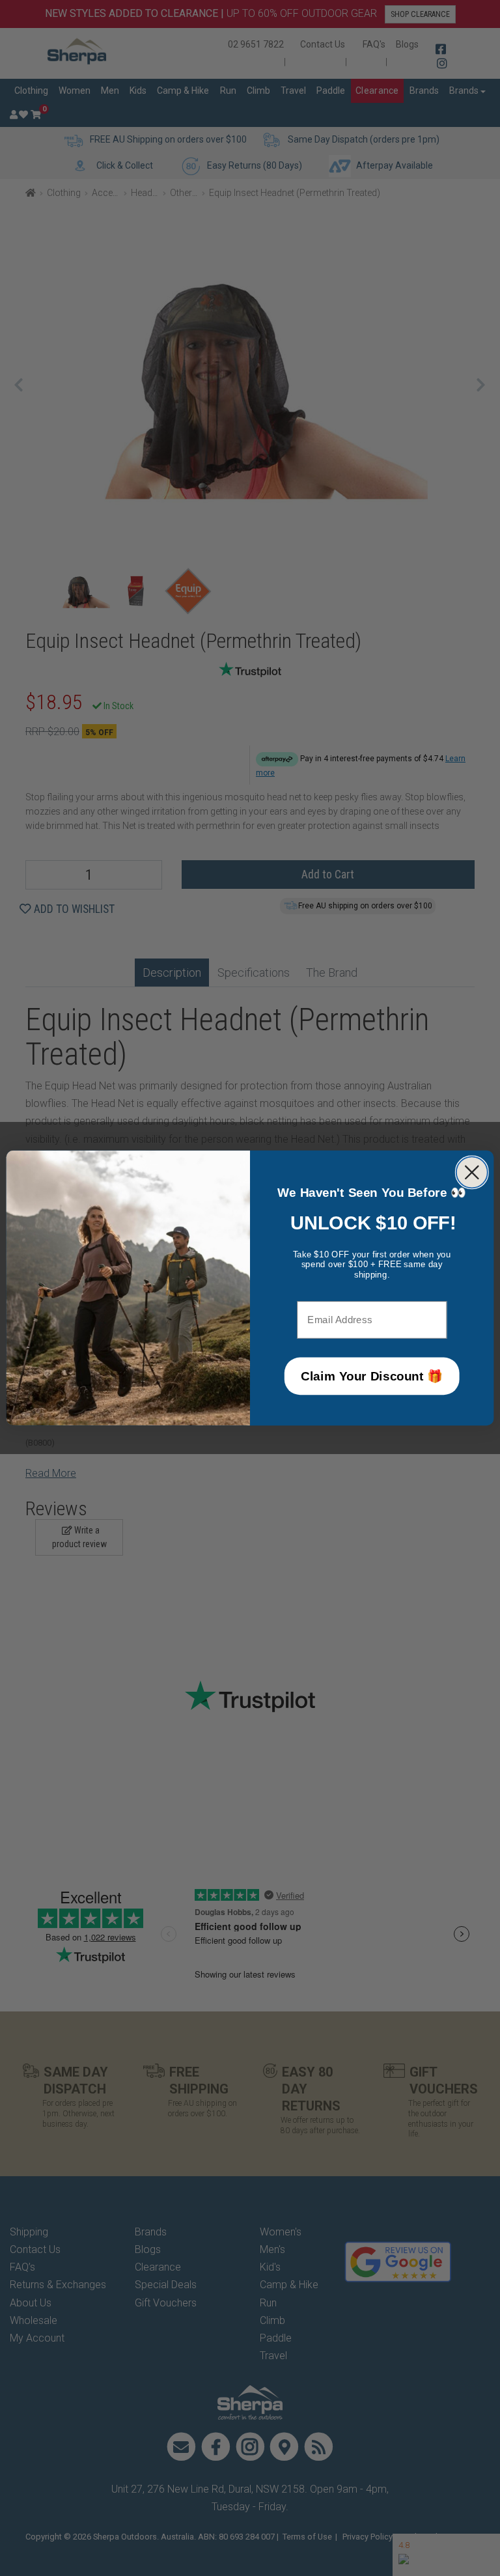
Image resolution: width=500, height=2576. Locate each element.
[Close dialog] (472, 1172)
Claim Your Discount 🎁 (372, 1376)
